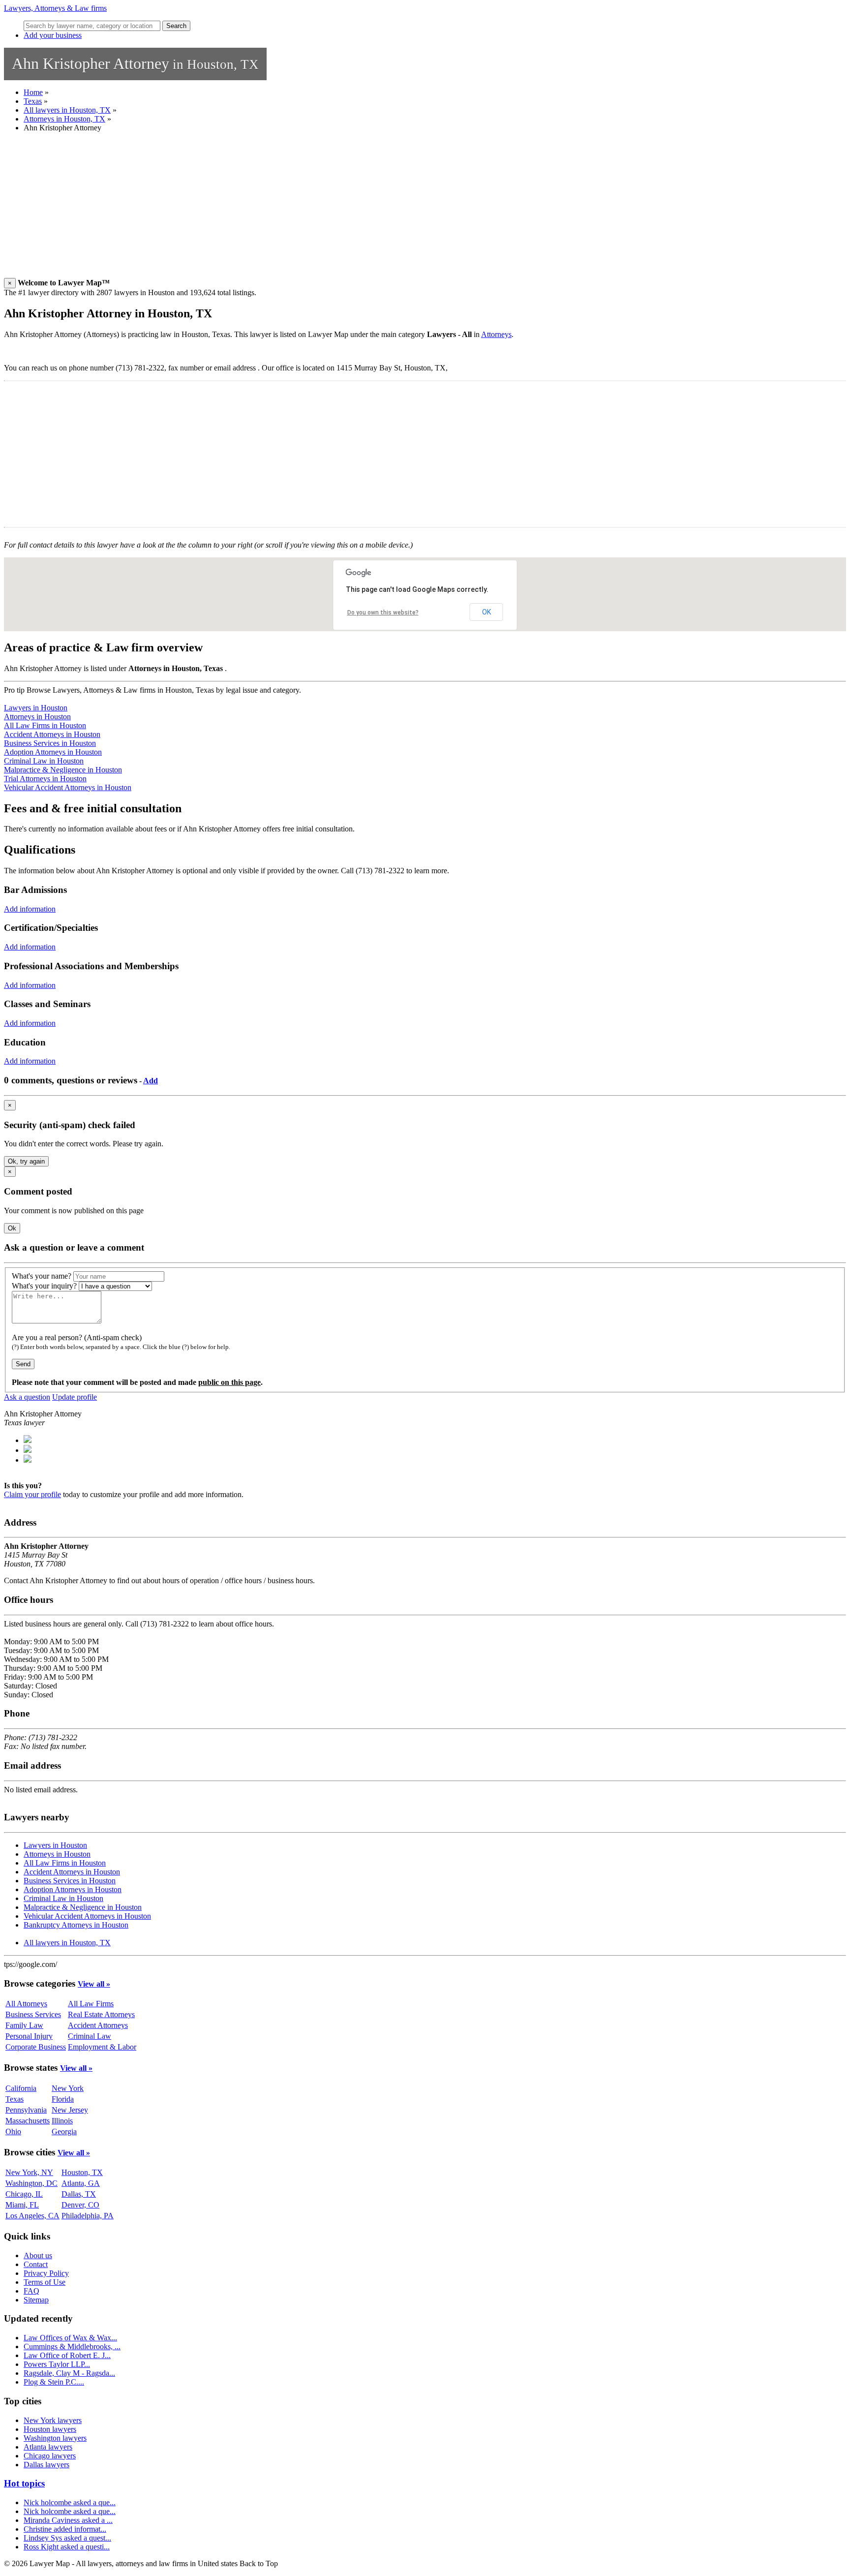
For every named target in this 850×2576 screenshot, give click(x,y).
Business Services (33, 2014)
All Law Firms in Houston (45, 725)
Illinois (62, 2121)
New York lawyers (53, 2420)
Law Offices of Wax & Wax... (70, 2338)
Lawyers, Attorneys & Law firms (55, 8)
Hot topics (24, 2483)
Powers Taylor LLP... (57, 2364)
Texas (33, 101)
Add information (30, 909)
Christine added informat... (65, 2529)
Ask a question (27, 1397)
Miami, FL (22, 2205)
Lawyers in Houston (36, 708)
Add (151, 1081)
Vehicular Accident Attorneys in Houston (68, 787)
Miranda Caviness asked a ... (68, 2520)
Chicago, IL (24, 2194)
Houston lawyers (50, 2429)
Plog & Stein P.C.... (54, 2382)
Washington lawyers (55, 2438)
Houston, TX (82, 2172)
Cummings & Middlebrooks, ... (72, 2346)
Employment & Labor (102, 2047)
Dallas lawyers (46, 2465)
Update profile (75, 1397)
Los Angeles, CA (32, 2216)
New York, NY (29, 2172)
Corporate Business (36, 2047)
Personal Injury (29, 2036)
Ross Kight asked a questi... (67, 2547)
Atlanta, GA (81, 2183)
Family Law (24, 2025)
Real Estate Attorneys (101, 2014)
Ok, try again (26, 1161)
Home (33, 92)
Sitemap (36, 2300)
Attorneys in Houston (37, 717)
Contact (36, 2264)
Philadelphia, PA (88, 2216)
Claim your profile (32, 1494)
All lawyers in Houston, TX (67, 110)
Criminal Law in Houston (44, 761)
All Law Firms (91, 2004)
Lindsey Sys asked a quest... (67, 2538)
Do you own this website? (383, 613)
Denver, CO (80, 2205)
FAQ (31, 2291)
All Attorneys (26, 2004)
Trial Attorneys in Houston (45, 779)
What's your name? (42, 1276)
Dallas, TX (79, 2194)
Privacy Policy (46, 2273)
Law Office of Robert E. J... (67, 2355)
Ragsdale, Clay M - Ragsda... (69, 2373)
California (21, 2088)
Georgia (64, 2131)
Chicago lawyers (50, 2456)
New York (68, 2088)
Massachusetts (28, 2121)
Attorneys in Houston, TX (64, 119)
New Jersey (70, 2110)
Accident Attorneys (98, 2025)
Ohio (13, 2131)
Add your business (53, 35)
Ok (12, 1228)
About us (38, 2255)
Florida (63, 2099)
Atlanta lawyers (48, 2447)
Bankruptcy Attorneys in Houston (76, 1925)
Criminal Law (90, 2036)
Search (176, 26)
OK (486, 612)
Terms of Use (45, 2282)
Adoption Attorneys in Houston (53, 752)
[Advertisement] (299, 209)
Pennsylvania (26, 2110)
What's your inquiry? (44, 1286)
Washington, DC (31, 2183)
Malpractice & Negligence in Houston (63, 770)
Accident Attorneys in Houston (52, 734)
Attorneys (496, 334)
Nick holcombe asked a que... (70, 2502)
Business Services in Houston (50, 743)
